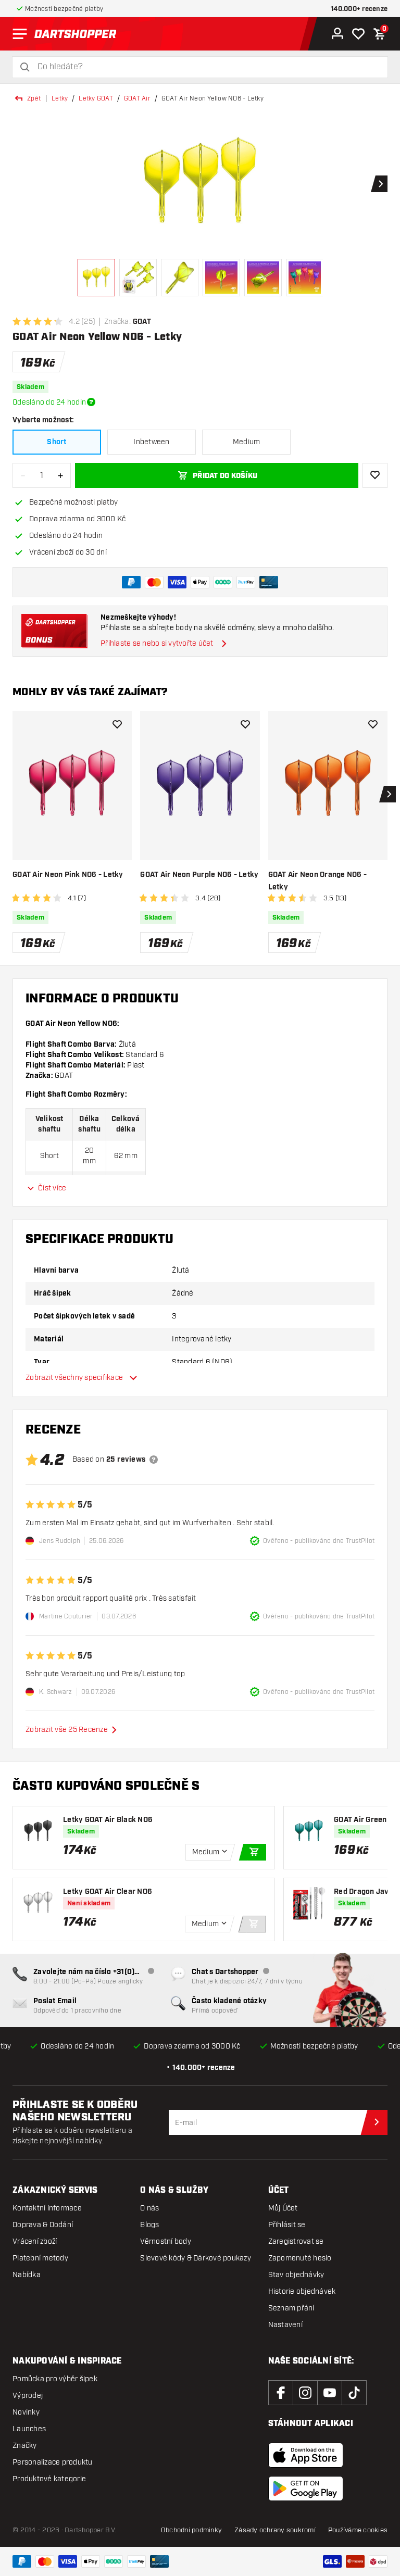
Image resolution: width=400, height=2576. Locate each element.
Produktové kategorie (49, 2479)
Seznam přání (291, 2308)
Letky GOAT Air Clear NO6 (108, 1892)
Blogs (149, 2225)
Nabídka (27, 2275)
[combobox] (206, 67)
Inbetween (151, 442)
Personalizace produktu (53, 2462)
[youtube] (330, 2393)
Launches (29, 2429)
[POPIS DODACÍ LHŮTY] (91, 402)
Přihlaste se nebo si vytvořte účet (157, 643)
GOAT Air (137, 98)
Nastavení (285, 2325)
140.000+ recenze (359, 9)
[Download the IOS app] (306, 2455)
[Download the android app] (306, 2489)
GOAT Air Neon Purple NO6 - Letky (199, 875)
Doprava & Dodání (43, 2225)
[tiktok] (354, 2393)
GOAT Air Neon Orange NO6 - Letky (318, 881)
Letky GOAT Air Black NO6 (108, 1820)
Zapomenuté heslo (300, 2258)
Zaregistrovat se (296, 2241)
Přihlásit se (287, 2225)
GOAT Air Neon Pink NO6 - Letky (68, 875)
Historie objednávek (302, 2291)
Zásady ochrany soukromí (275, 2530)
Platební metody (40, 2258)
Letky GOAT (96, 98)
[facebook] (281, 2393)
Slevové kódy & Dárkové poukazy (196, 2258)
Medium (247, 442)
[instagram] (305, 2393)
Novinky (26, 2412)
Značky (25, 2446)
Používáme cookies (358, 2530)
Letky (60, 98)
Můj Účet (283, 2208)
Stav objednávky (296, 2275)
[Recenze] (154, 1460)
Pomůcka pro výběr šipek (55, 2379)
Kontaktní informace (47, 2208)
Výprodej (28, 2396)
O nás (149, 2208)
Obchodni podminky (191, 2530)
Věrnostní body (166, 2241)
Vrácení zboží (35, 2241)
